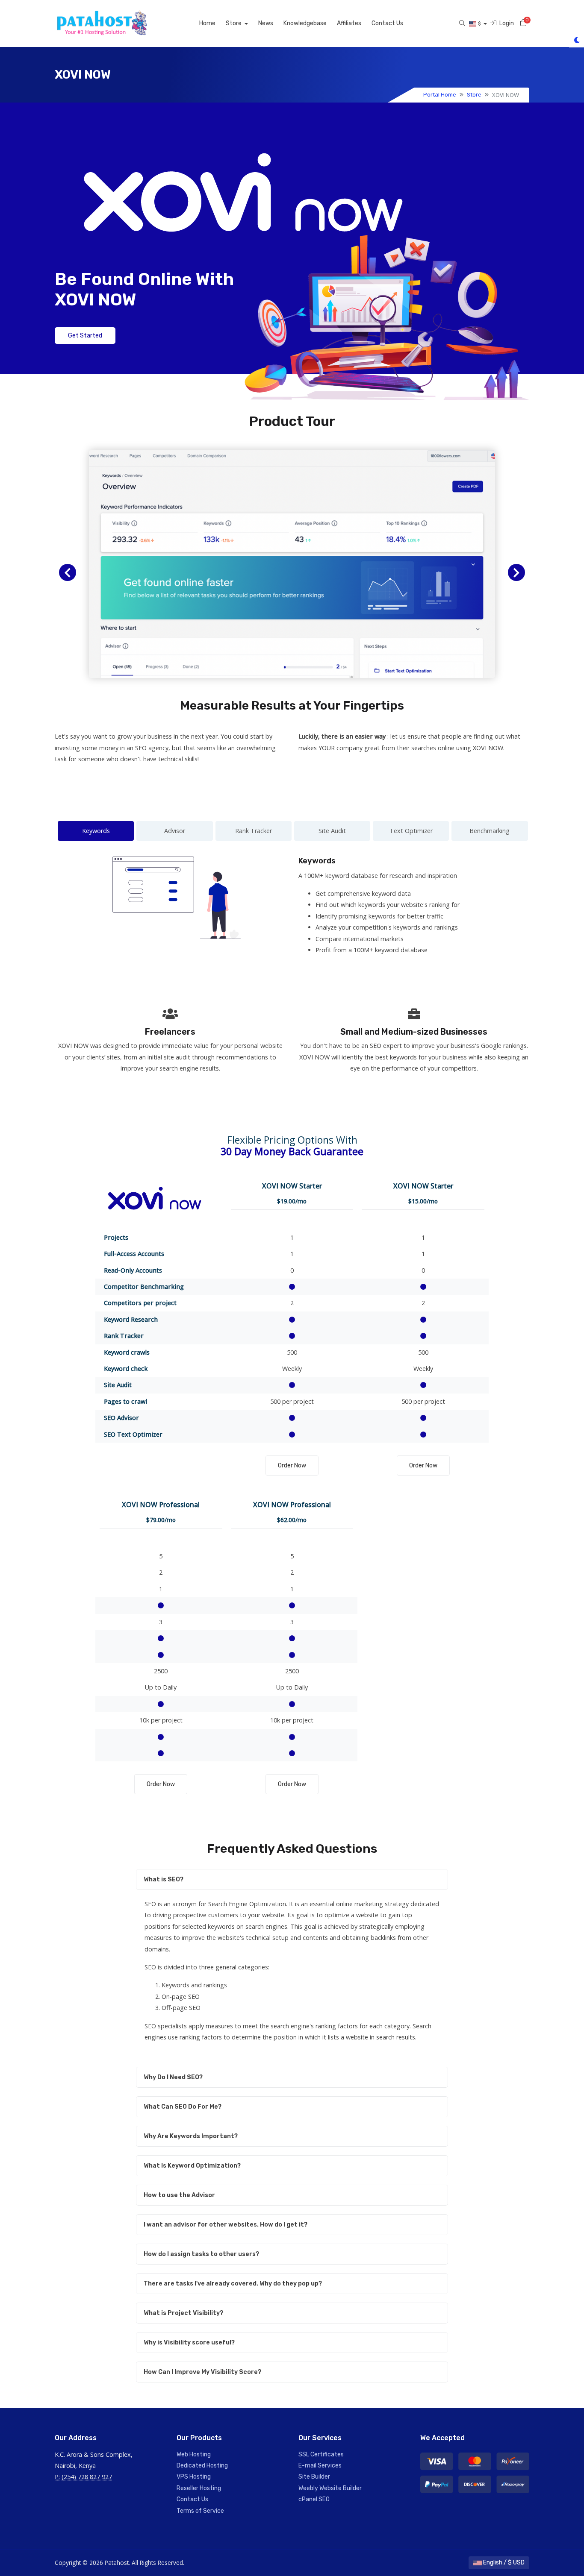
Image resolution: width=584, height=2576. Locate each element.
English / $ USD (503, 2563)
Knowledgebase (305, 23)
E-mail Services (320, 2466)
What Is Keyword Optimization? (192, 2166)
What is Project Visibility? (183, 2313)
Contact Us (387, 23)
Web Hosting (194, 2454)
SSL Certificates (321, 2454)
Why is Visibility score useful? (189, 2343)
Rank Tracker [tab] (254, 831)
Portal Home (440, 95)
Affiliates (349, 23)
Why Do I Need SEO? (173, 2077)
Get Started (85, 336)
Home (207, 23)
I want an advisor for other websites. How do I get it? (226, 2225)
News (266, 23)
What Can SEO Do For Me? (183, 2107)
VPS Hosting (194, 2477)
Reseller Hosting (199, 2488)
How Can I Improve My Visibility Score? (202, 2372)
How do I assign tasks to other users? (201, 2254)
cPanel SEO (314, 2499)
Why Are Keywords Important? (191, 2136)
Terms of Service (200, 2511)
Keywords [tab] (96, 831)
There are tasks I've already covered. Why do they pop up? (233, 2284)
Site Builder (314, 2477)
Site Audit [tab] (332, 831)
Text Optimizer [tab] (411, 831)
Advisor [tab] (175, 831)
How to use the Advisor (179, 2195)
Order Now (292, 1466)
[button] (68, 572)
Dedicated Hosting (202, 2466)
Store (234, 23)
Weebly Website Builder (330, 2488)
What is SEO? (164, 1879)
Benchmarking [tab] (490, 831)
